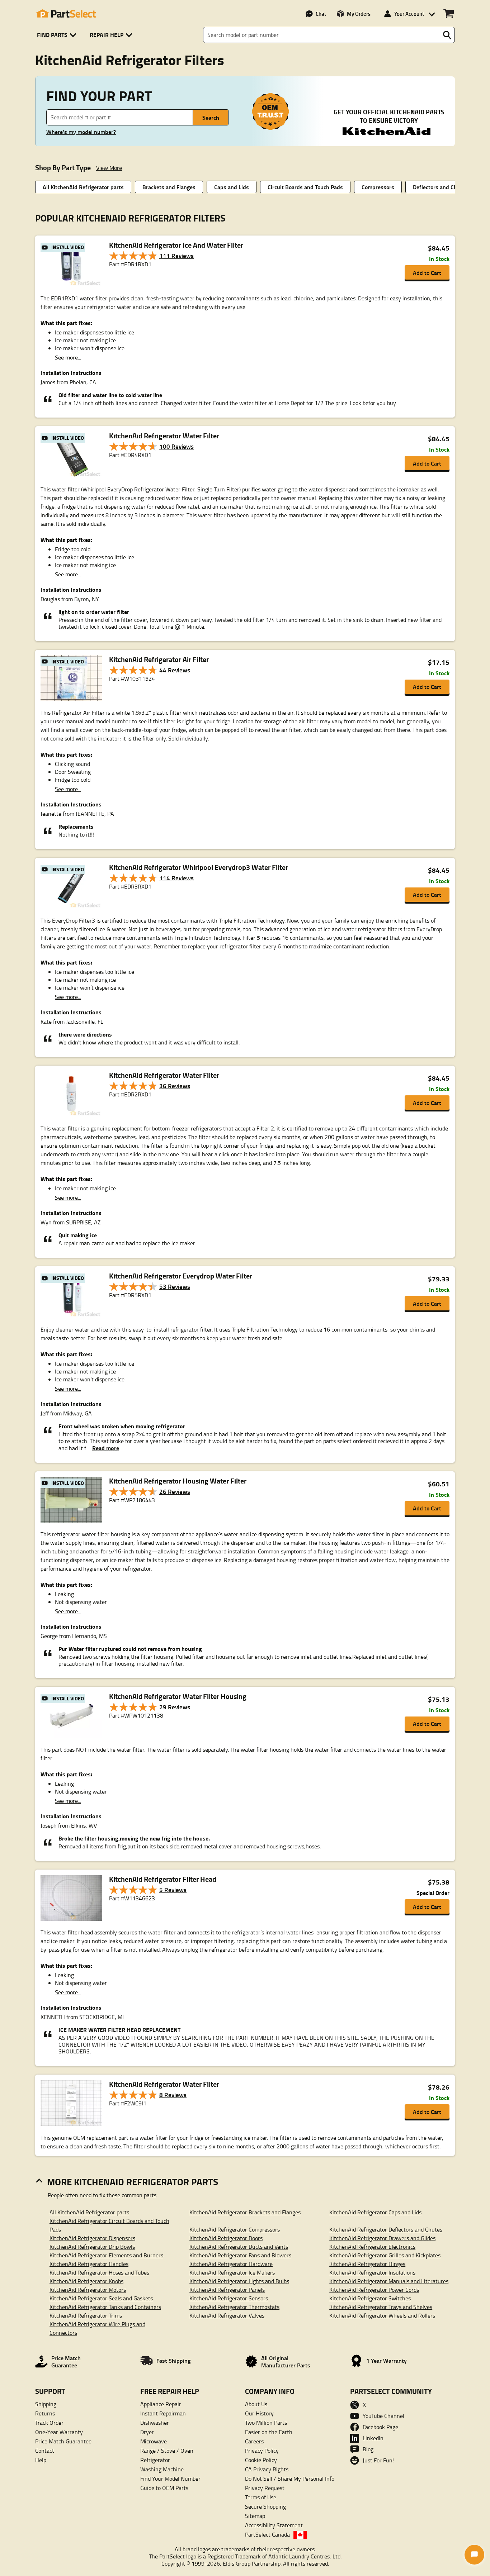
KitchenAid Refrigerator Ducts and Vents (239, 2247)
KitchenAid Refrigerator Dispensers (92, 2238)
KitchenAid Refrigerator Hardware (231, 2264)
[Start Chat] (474, 2555)
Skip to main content (245, 103)
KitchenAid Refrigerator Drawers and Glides (382, 2238)
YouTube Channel (383, 2416)
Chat (321, 14)
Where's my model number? (81, 132)
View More (109, 168)
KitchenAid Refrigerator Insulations (372, 2272)
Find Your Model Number (170, 2479)
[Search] (447, 35)
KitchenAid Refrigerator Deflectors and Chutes (386, 2229)
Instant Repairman (163, 2413)
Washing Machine (162, 2469)
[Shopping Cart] (449, 14)
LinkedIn (373, 2438)
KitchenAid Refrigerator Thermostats (234, 2307)
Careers (254, 2441)
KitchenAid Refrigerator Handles (89, 2264)
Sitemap (255, 2516)
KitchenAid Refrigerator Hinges (367, 2264)
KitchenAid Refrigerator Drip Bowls (92, 2247)
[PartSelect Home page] (66, 14)
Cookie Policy (261, 2460)
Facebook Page (380, 2427)
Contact (45, 2451)
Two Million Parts (266, 2423)
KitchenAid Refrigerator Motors (88, 2290)
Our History (259, 2413)
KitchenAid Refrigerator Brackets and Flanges (245, 2212)
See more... (68, 357)
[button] (58, 35)
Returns (45, 2413)
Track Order (49, 2423)
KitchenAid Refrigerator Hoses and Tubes (99, 2272)
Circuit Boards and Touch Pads (305, 187)
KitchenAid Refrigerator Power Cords (374, 2290)
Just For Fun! (378, 2460)
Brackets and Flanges (169, 187)
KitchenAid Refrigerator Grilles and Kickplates (385, 2255)
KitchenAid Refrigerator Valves (227, 2315)
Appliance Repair (161, 2404)
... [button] (103, 1448)
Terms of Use (261, 2497)
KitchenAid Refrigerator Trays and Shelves (381, 2307)
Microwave (154, 2441)
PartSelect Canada (267, 2534)
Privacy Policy (262, 2451)
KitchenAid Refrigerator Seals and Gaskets (101, 2298)
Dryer (147, 2432)
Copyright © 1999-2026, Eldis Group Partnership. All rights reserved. (245, 2563)
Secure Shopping (265, 2506)
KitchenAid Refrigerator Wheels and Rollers (382, 2315)
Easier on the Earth (269, 2432)
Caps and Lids (232, 187)
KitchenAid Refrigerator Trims (86, 2315)
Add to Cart (427, 273)
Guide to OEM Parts (164, 2488)
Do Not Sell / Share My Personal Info (290, 2479)
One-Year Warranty (59, 2432)
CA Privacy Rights (267, 2469)
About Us (256, 2404)
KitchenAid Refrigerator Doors (226, 2238)
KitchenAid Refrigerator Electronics (372, 2247)
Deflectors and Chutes (440, 187)
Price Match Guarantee (63, 2441)
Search (211, 117)
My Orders (359, 14)
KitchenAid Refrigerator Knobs (86, 2281)
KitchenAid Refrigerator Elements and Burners (106, 2255)
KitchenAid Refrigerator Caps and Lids (375, 2212)
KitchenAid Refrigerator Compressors (235, 2229)
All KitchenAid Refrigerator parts (83, 187)
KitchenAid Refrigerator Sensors (229, 2298)
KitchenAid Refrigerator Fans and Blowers (240, 2255)
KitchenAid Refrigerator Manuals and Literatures (389, 2281)
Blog (368, 2449)
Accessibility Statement (274, 2525)
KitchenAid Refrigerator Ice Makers (232, 2272)
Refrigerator (155, 2460)
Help (41, 2460)
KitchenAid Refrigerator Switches (370, 2298)
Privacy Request (265, 2488)
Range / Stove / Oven (167, 2451)
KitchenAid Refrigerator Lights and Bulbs (239, 2281)
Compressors (378, 187)
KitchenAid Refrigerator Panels (227, 2290)
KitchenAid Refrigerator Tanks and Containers (105, 2307)
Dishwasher (155, 2423)
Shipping (46, 2404)
